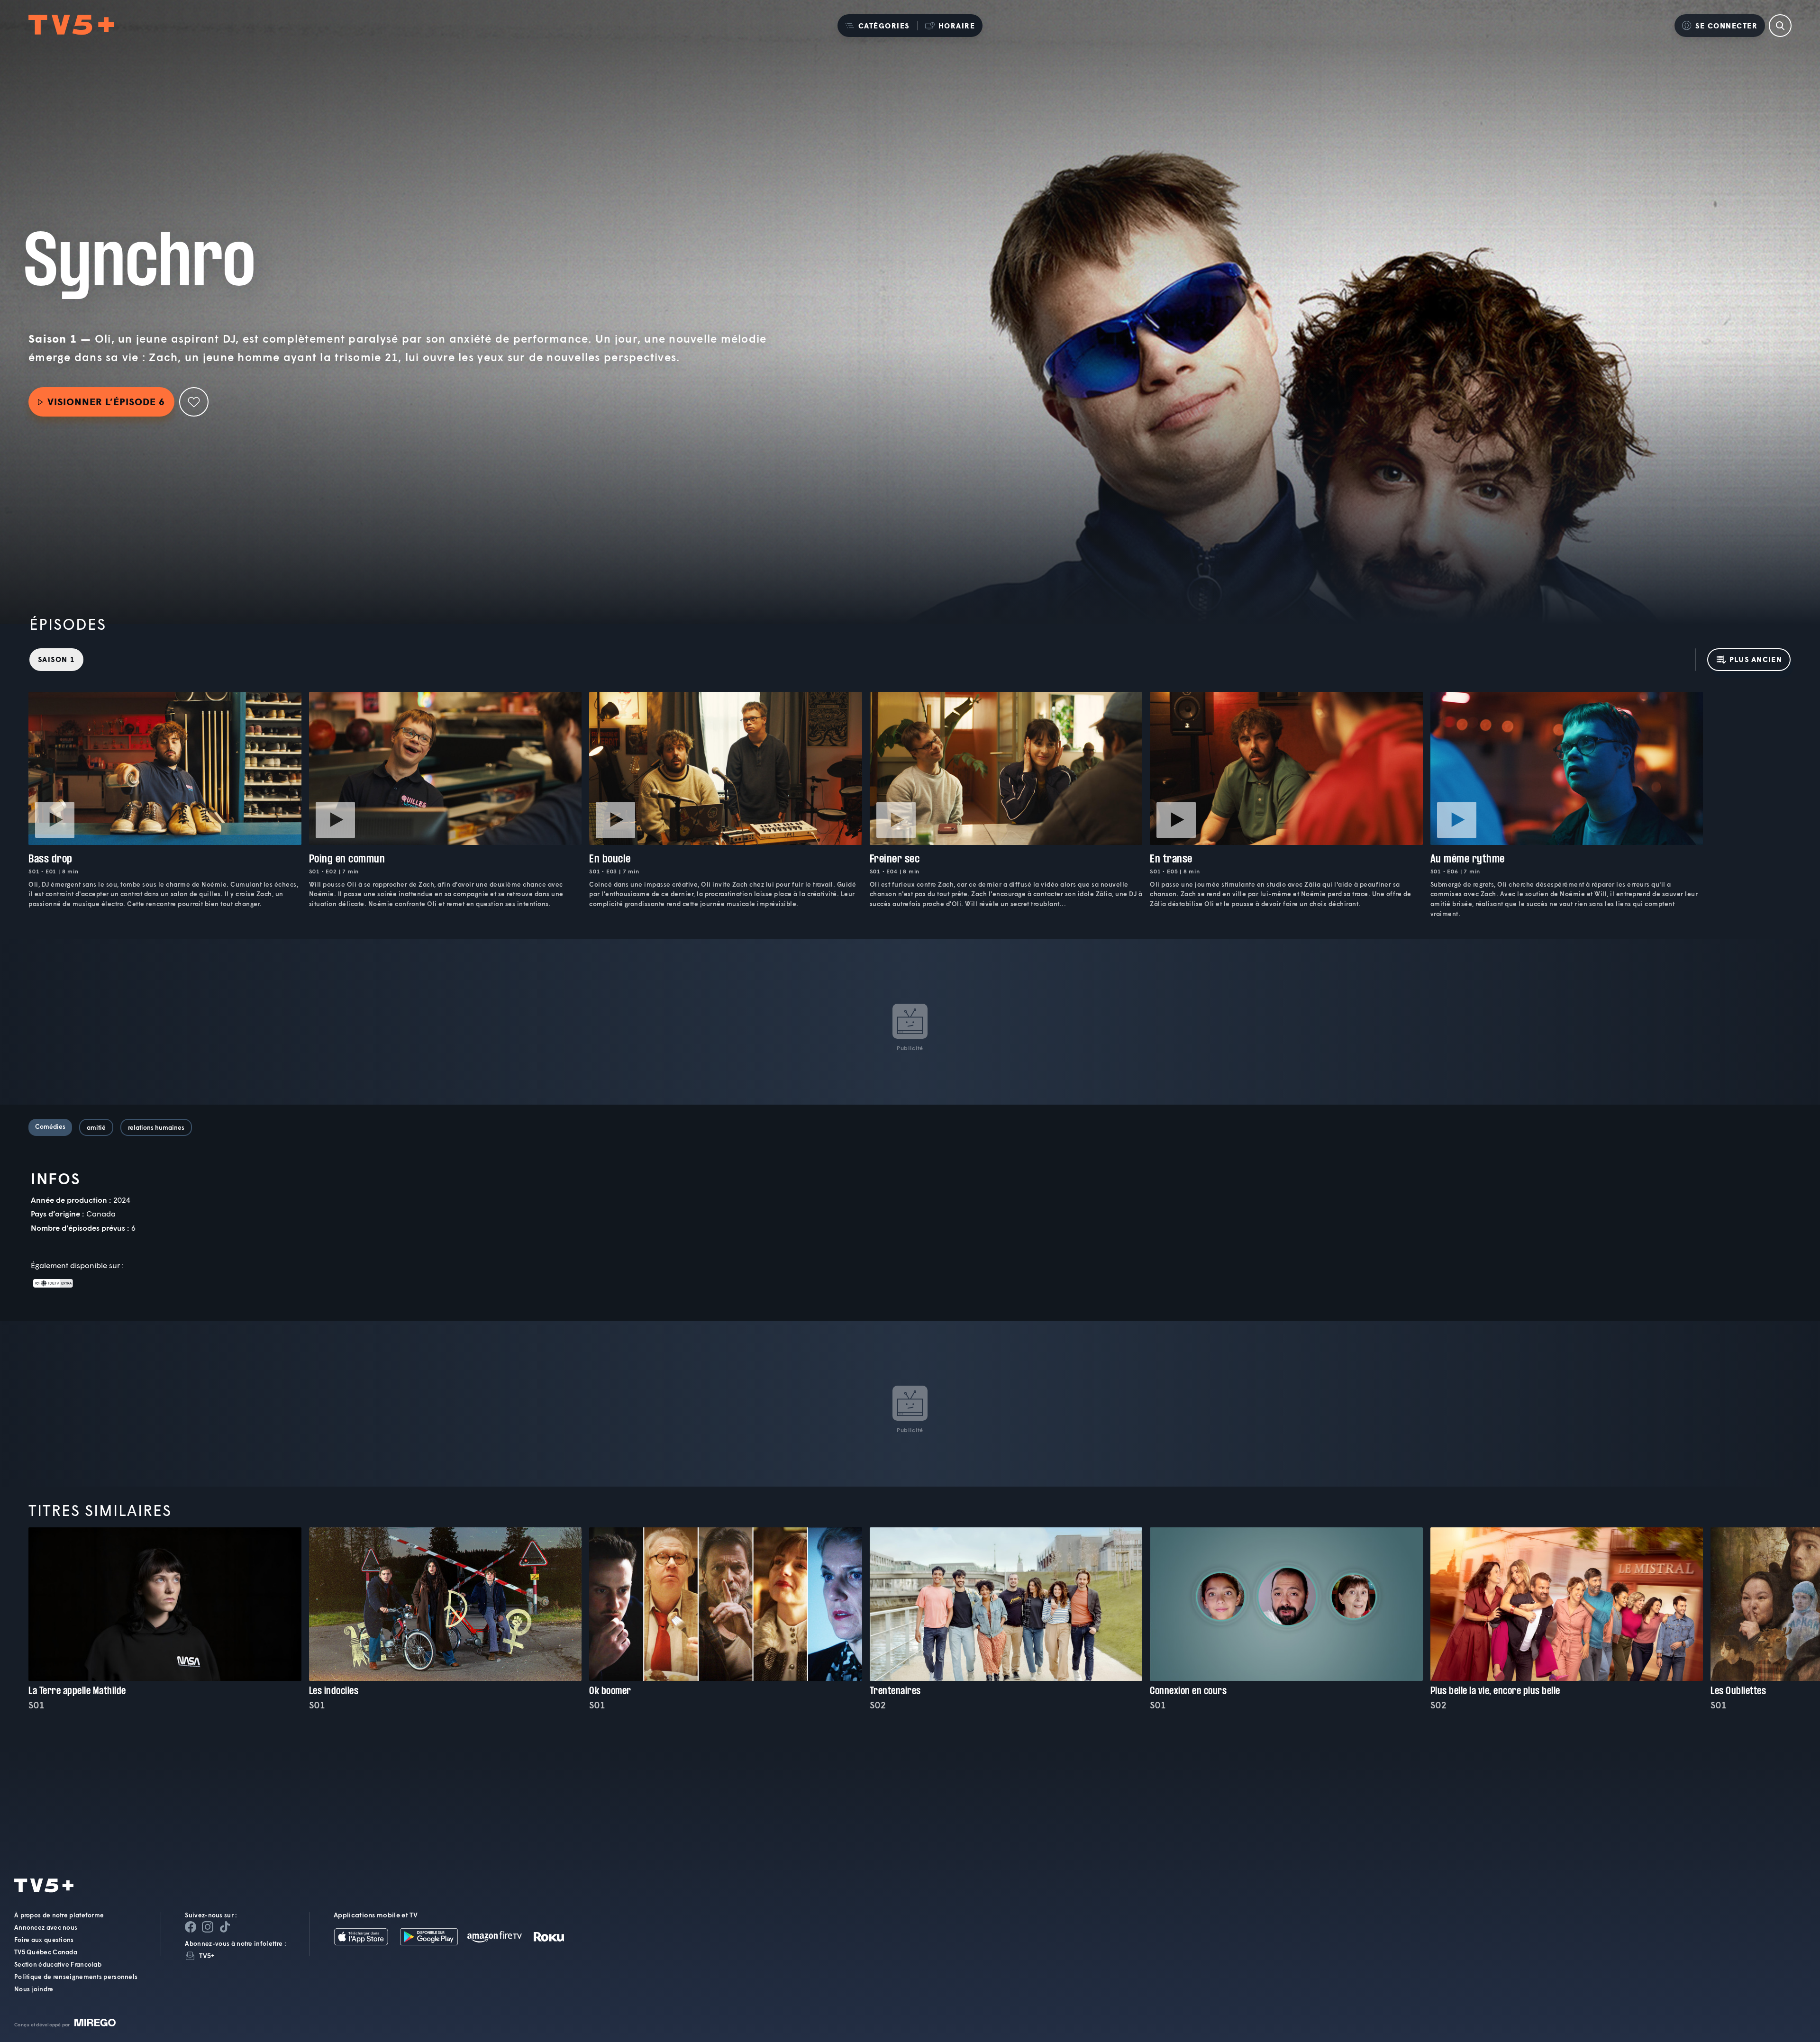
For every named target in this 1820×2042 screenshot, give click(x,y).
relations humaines (156, 1127)
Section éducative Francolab (58, 1964)
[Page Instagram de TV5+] (208, 1927)
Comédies (50, 1126)
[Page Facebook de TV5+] (191, 1927)
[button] (877, 26)
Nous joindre (34, 1989)
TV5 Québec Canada (46, 1952)
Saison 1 (56, 659)
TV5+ (207, 1956)
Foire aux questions (44, 1940)
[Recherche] (1780, 26)
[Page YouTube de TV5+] (225, 1927)
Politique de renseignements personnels (76, 1977)
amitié (96, 1127)
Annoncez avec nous (46, 1927)
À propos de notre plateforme (59, 1915)
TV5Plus (71, 25)
